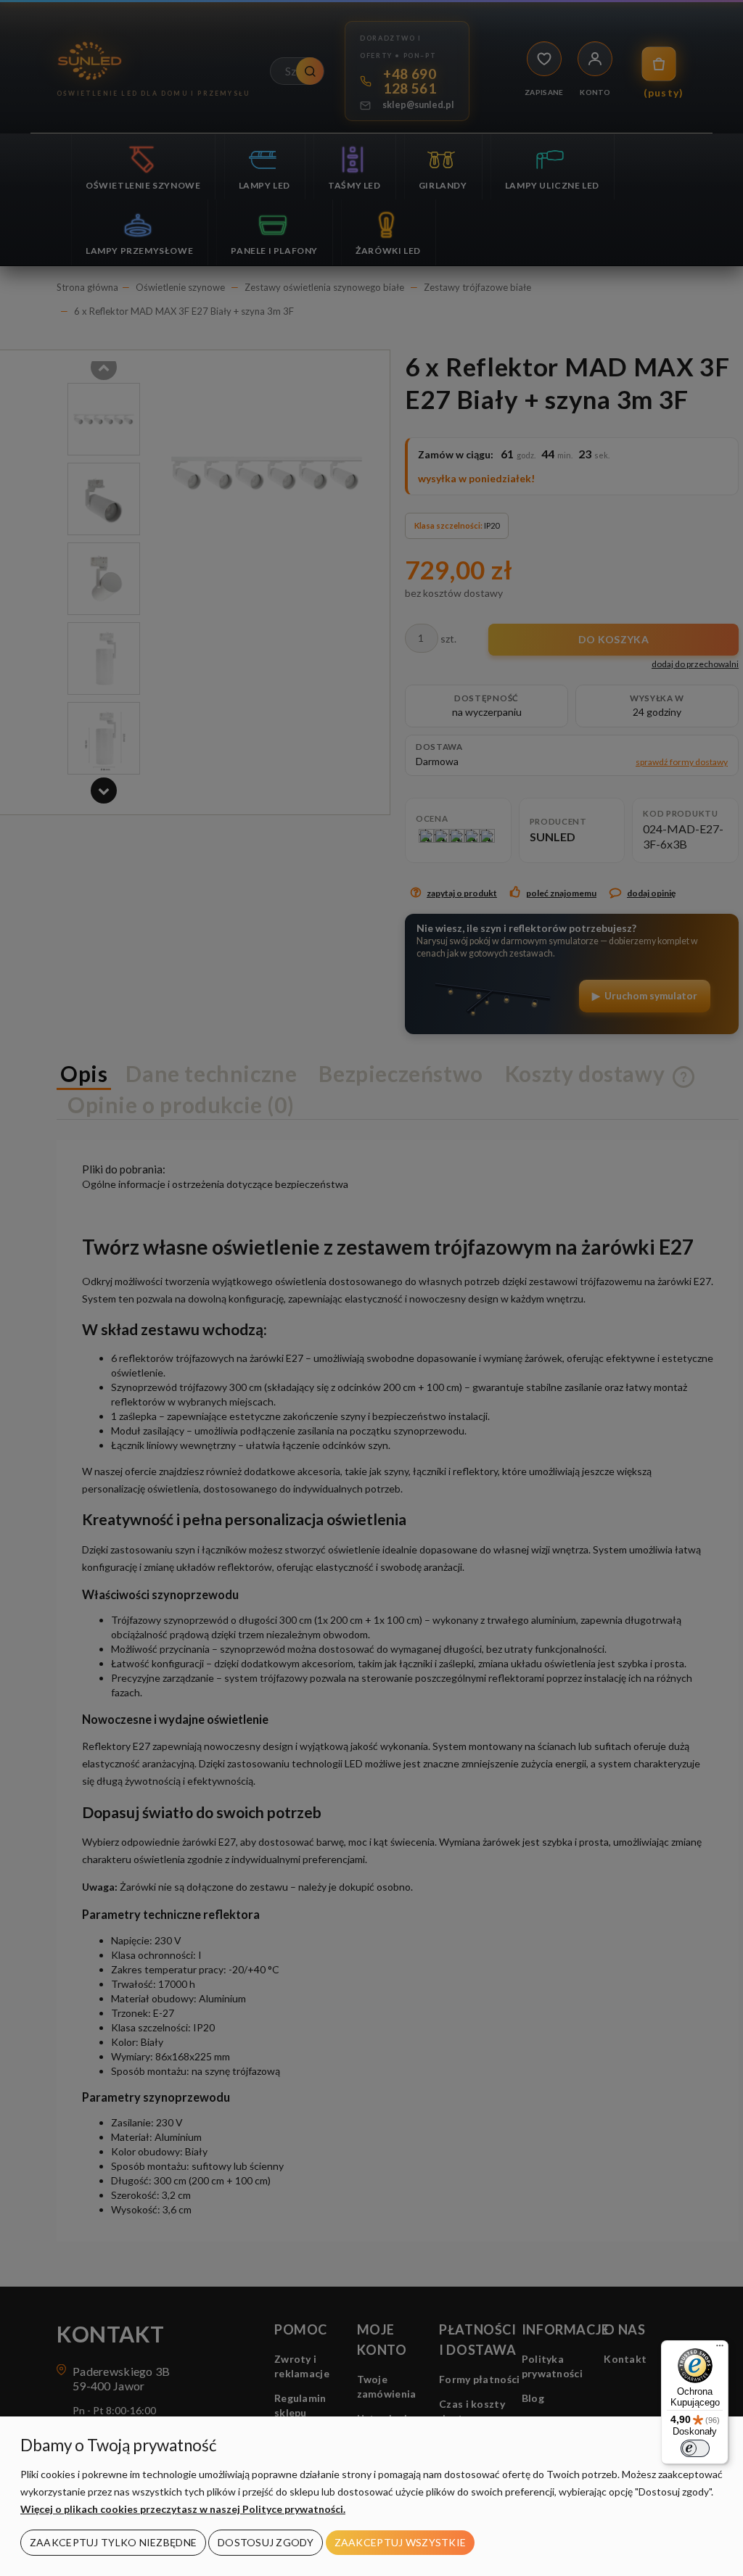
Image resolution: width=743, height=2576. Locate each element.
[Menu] (720, 2349)
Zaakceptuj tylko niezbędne (113, 2542)
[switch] (695, 2448)
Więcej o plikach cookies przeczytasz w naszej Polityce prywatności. (183, 2509)
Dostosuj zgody (266, 2542)
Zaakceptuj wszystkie (401, 2542)
